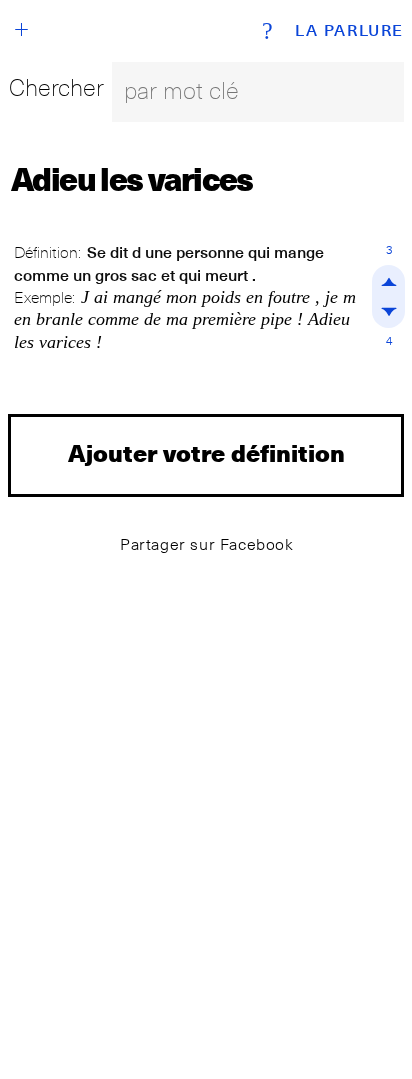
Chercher (56, 87)
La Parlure (349, 31)
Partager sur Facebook (207, 544)
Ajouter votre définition (206, 452)
